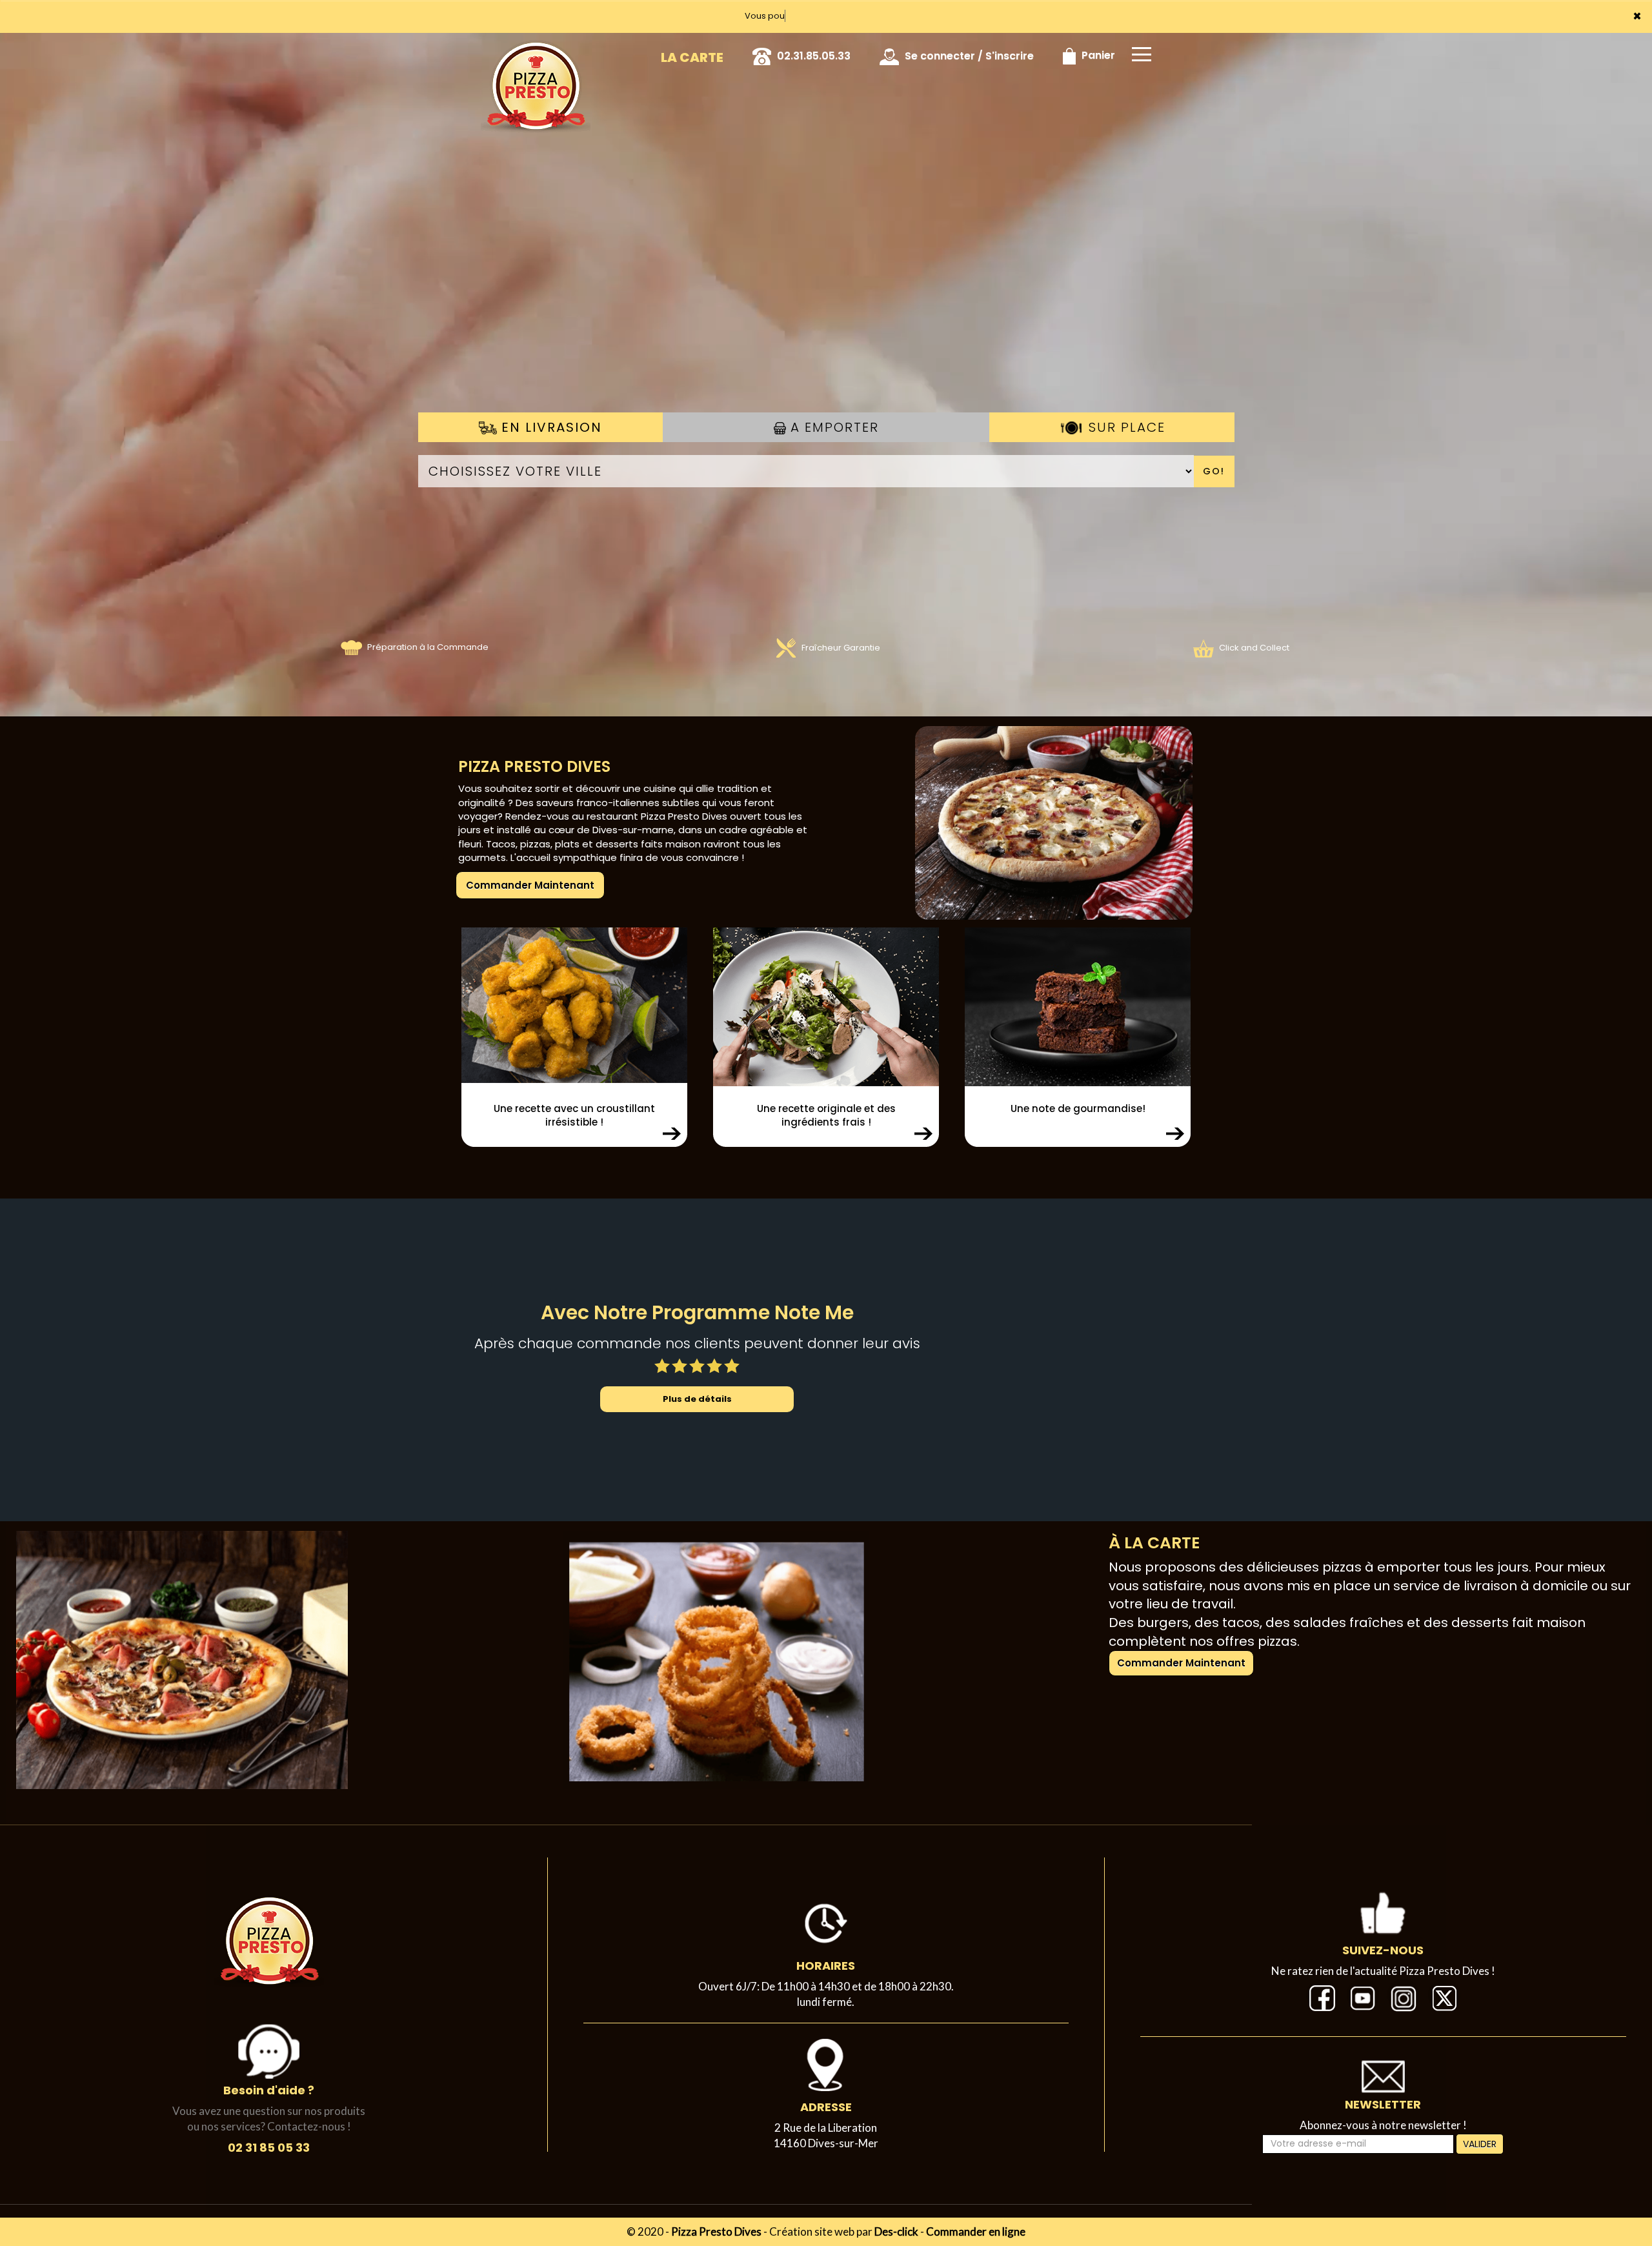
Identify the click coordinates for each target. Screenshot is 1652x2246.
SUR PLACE (1125, 427)
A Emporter (832, 427)
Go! (1214, 471)
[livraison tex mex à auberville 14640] (716, 1659)
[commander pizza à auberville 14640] (536, 51)
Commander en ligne (976, 2231)
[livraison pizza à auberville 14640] (1015, 822)
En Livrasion (549, 427)
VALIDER (1480, 2144)
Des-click (896, 2231)
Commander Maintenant (530, 885)
